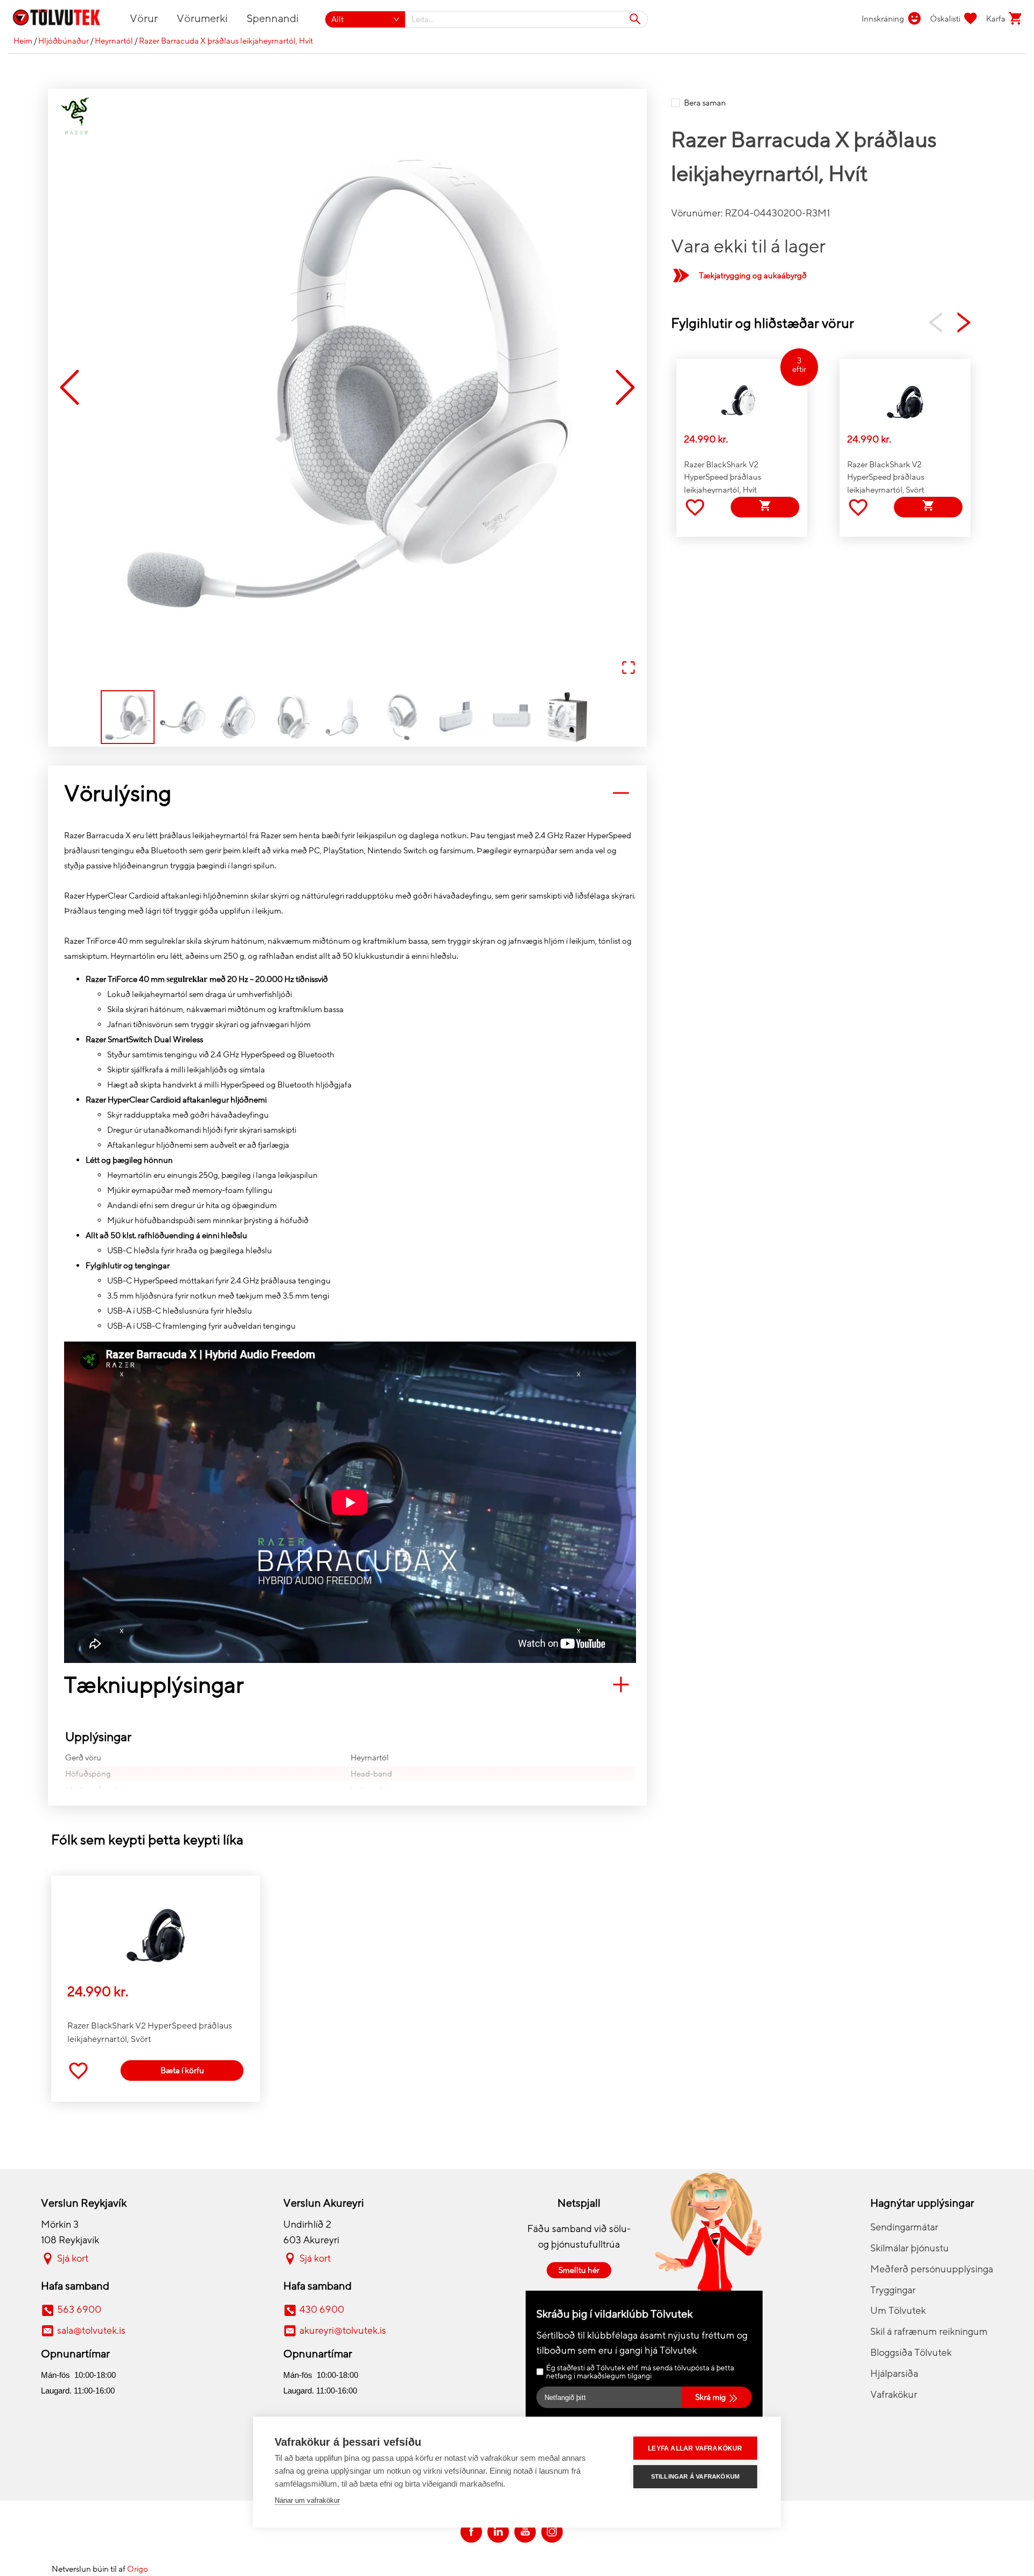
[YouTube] (525, 2532)
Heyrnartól (114, 41)
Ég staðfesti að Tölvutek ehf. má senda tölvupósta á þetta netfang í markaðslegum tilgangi (640, 2372)
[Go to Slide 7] (457, 717)
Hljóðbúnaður (64, 41)
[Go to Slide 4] (292, 717)
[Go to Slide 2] (183, 717)
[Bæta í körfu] (765, 507)
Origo (138, 2569)
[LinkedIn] (498, 2532)
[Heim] (63, 19)
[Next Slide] (625, 388)
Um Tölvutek (898, 2311)
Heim (23, 41)
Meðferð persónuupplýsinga (932, 2269)
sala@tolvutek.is (91, 2331)
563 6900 (79, 2310)
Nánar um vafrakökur (307, 2500)
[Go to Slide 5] (347, 717)
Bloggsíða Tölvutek (911, 2353)
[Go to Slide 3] (237, 717)
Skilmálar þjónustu (910, 2248)
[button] (347, 388)
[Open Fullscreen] (628, 668)
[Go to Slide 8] (512, 717)
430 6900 (322, 2310)
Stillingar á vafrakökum (696, 2476)
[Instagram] (552, 2532)
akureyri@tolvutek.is (343, 2331)
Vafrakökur (894, 2395)
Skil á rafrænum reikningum (929, 2332)
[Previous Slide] (69, 388)
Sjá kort (73, 2258)
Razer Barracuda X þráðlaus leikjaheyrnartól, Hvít (226, 41)
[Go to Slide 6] (402, 717)
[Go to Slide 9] (567, 717)
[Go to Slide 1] (128, 717)
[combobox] (527, 19)
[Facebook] (471, 2532)
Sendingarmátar (904, 2227)
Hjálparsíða (894, 2374)
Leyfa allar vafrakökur (695, 2448)
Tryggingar (893, 2290)
